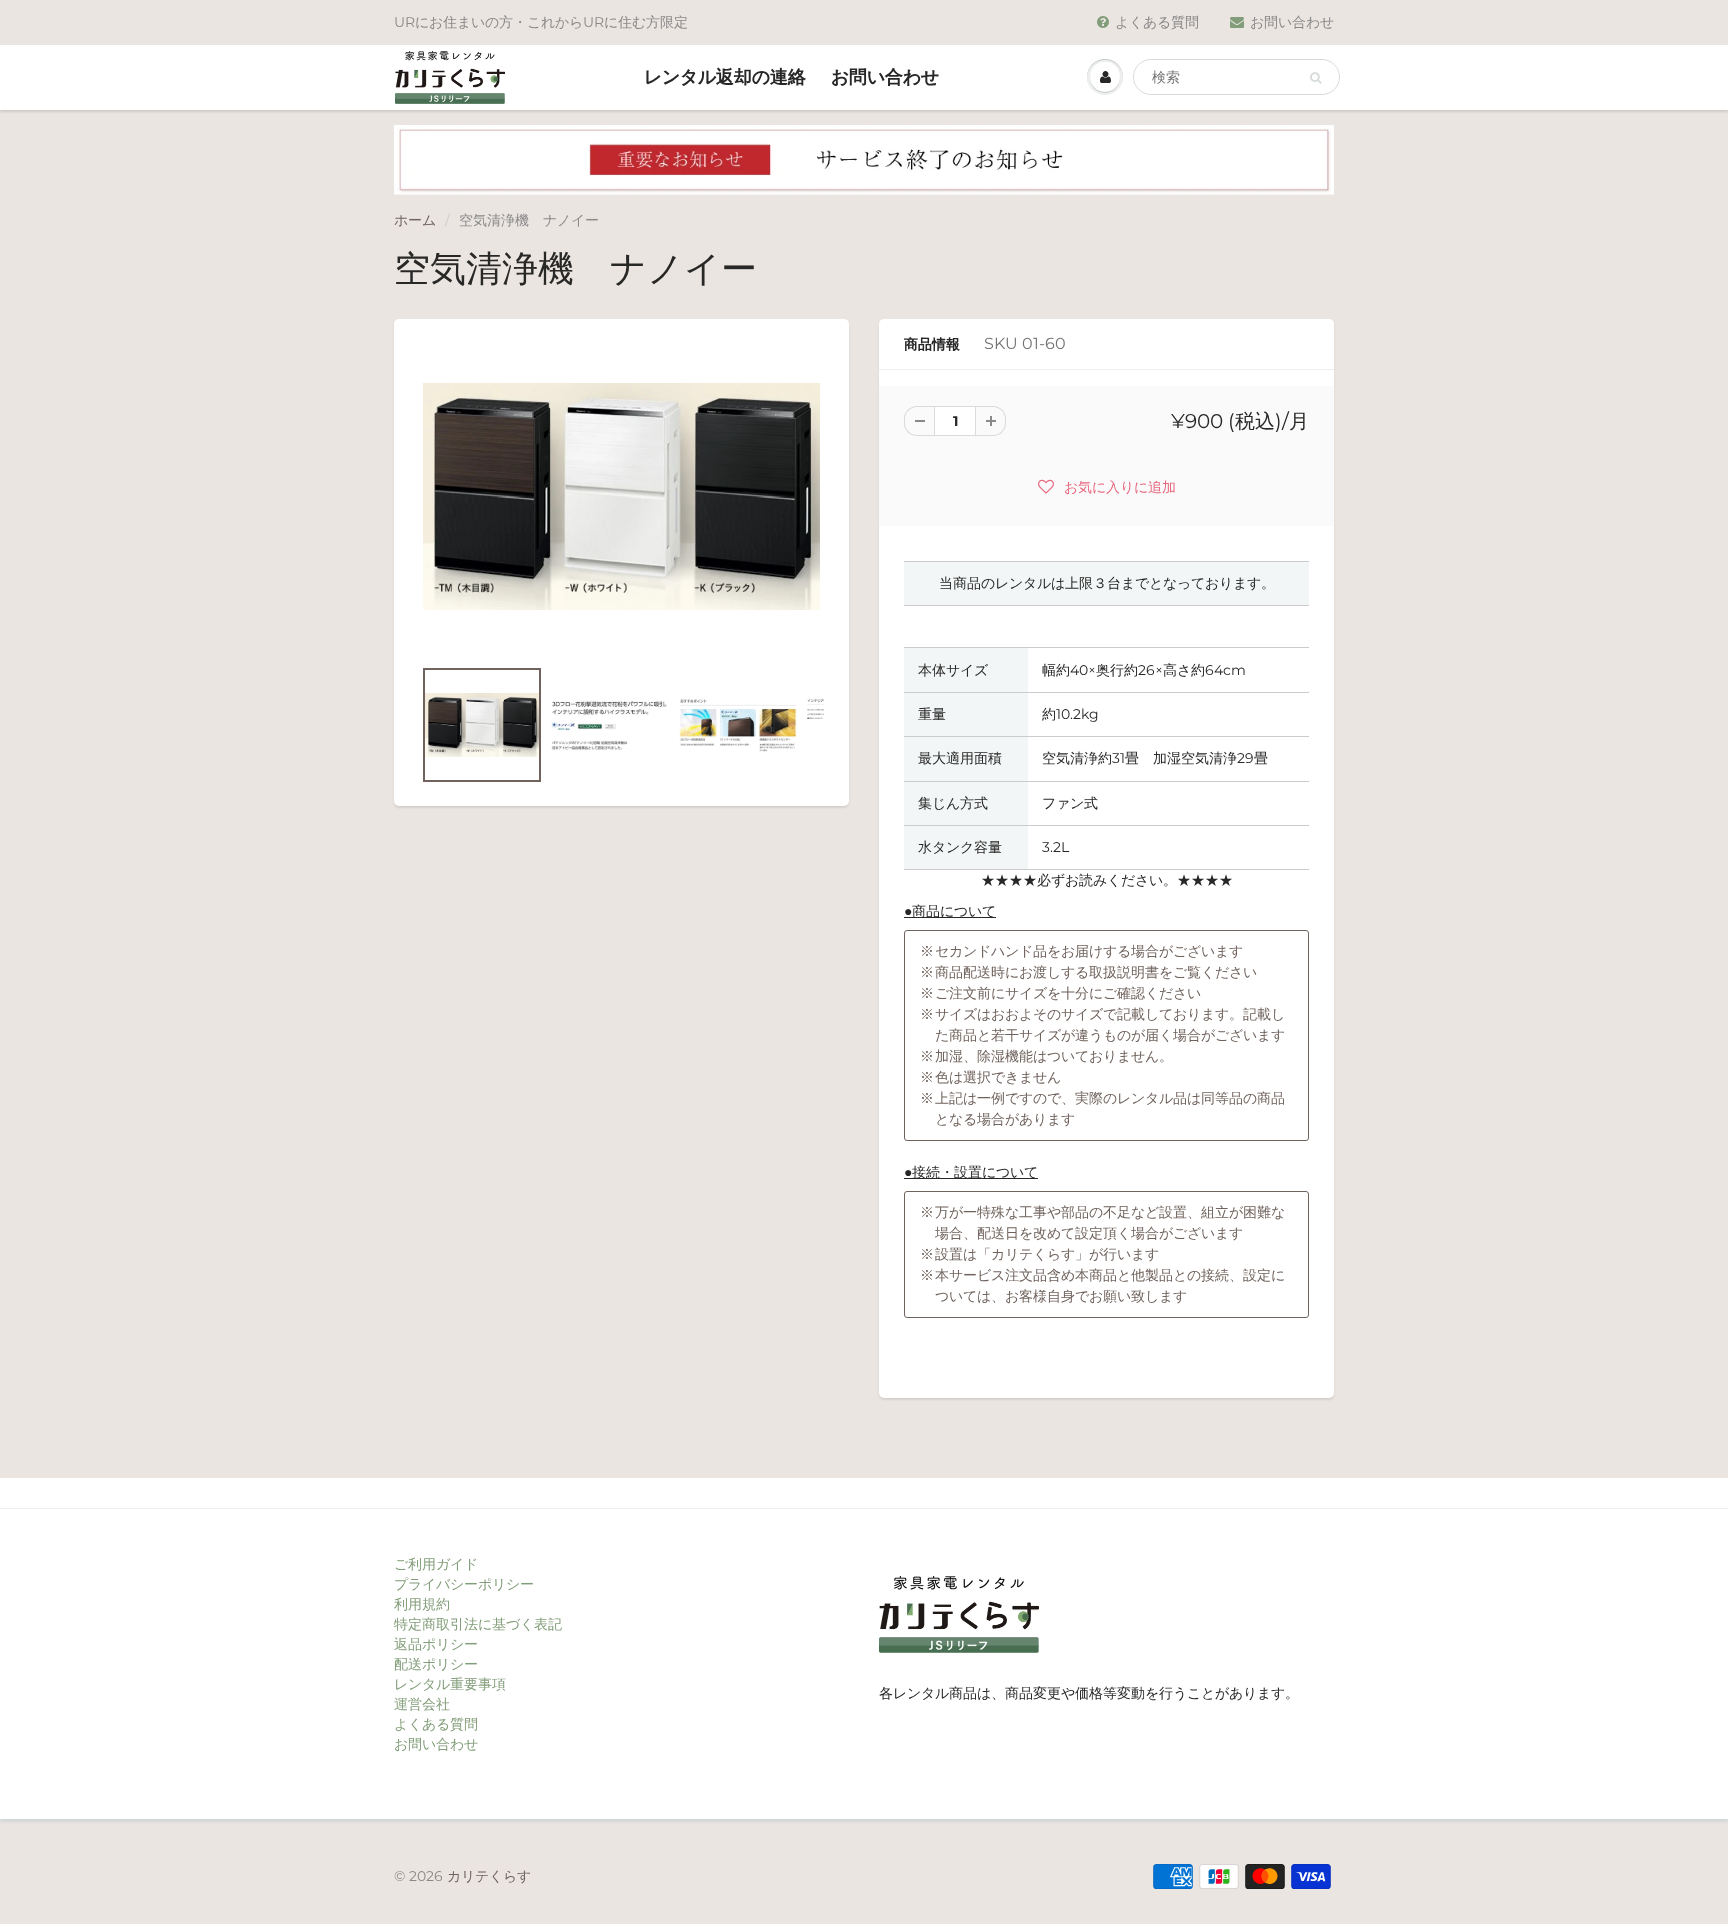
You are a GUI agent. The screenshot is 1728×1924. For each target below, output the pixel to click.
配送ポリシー (436, 1664)
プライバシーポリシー (464, 1584)
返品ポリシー (436, 1644)
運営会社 (422, 1704)
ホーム (415, 220)
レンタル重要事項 (450, 1684)
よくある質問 (1157, 22)
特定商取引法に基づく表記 (478, 1624)
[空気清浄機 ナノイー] (621, 496)
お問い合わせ (1292, 22)
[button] (1107, 486)
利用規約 (422, 1604)
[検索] (1315, 78)
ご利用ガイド (436, 1564)
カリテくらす (489, 1876)
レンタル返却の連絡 (725, 77)
